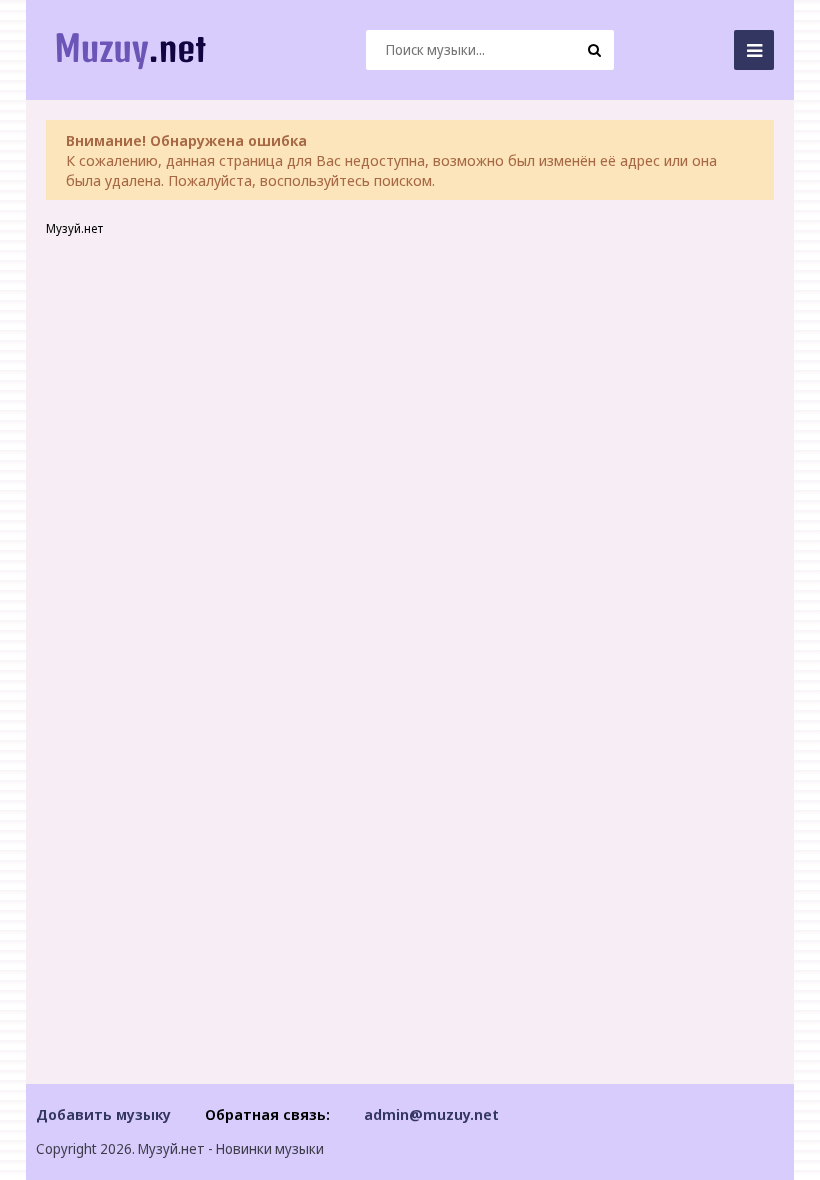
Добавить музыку (103, 1114)
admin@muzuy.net (431, 1114)
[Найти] (594, 50)
